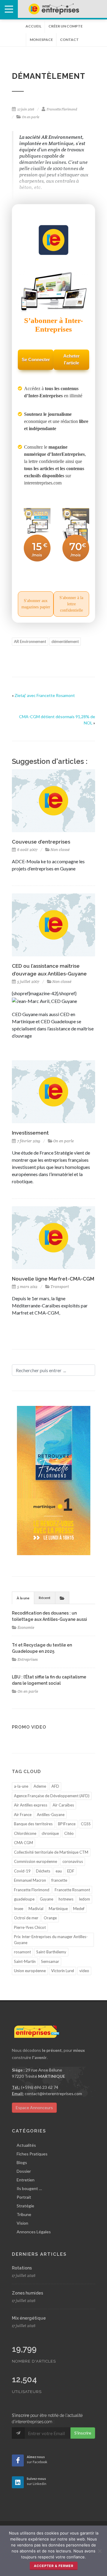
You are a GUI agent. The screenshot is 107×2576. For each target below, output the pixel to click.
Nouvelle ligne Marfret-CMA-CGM (53, 1279)
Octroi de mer (26, 1918)
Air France (23, 1815)
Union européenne (30, 1971)
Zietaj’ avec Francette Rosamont (45, 695)
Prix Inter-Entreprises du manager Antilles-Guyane (51, 1940)
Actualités (26, 2145)
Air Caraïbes (63, 1805)
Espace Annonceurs (34, 2108)
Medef (79, 1909)
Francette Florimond (62, 109)
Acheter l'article (71, 359)
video (84, 1971)
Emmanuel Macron (30, 1880)
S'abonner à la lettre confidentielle (71, 604)
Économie (26, 1628)
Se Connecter (36, 360)
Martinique (58, 1909)
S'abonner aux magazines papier (36, 604)
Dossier (24, 2171)
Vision (22, 2223)
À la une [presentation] (23, 1598)
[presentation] (62, 1598)
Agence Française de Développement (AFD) (52, 1796)
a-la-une (21, 1786)
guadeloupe (24, 1899)
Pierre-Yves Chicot (30, 1927)
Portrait (24, 2197)
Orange (50, 1918)
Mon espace (41, 40)
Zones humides (27, 2293)
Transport (60, 1287)
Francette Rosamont (72, 1890)
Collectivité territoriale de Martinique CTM (51, 1852)
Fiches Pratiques (32, 2154)
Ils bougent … (29, 2188)
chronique (50, 1833)
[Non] (100, 2551)
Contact (69, 40)
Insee (19, 1909)
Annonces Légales (34, 2232)
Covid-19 (22, 1871)
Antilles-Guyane (51, 1815)
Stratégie (25, 2206)
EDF (71, 1871)
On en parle (31, 117)
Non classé (60, 850)
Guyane (47, 1899)
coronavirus (73, 1861)
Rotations (22, 2268)
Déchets (43, 1871)
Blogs (22, 2162)
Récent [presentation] (45, 1598)
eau (59, 1871)
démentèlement (65, 641)
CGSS (86, 1824)
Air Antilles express (31, 1805)
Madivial (36, 1909)
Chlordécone (25, 1833)
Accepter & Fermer (54, 2566)
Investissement (30, 1133)
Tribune (24, 2214)
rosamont (22, 1952)
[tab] (23, 1598)
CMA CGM (23, 1843)
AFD (55, 1786)
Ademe (40, 1786)
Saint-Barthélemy (51, 1952)
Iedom (84, 1899)
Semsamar (50, 1961)
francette (59, 1880)
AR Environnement (30, 641)
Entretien (26, 2180)
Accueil (33, 26)
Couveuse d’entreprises (41, 842)
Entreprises (28, 1659)
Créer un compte (66, 26)
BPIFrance (67, 1824)
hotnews (66, 1899)
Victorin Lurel (63, 1971)
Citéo (69, 1833)
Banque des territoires (33, 1824)
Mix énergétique (29, 2318)
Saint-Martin (25, 1961)
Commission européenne (36, 1861)
